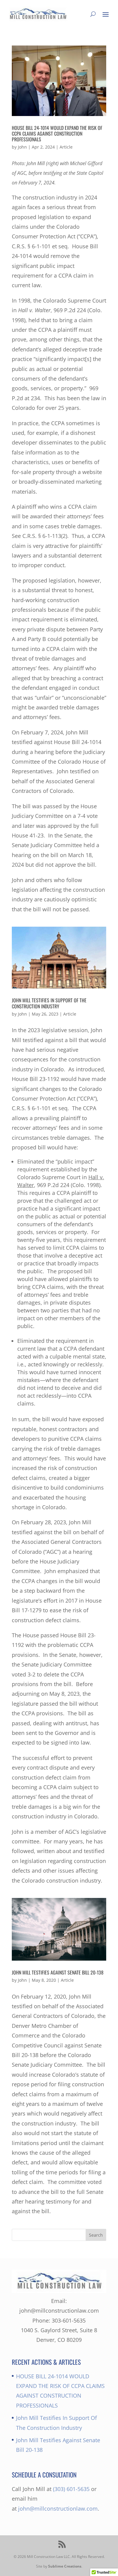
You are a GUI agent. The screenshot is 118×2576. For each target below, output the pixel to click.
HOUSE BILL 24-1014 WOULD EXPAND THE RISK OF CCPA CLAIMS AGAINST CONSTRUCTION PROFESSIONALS (57, 134)
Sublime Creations (65, 2566)
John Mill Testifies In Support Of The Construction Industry (49, 1003)
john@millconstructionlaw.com (58, 2508)
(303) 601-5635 (71, 2489)
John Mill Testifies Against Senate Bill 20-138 (58, 1972)
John (22, 147)
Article (66, 147)
